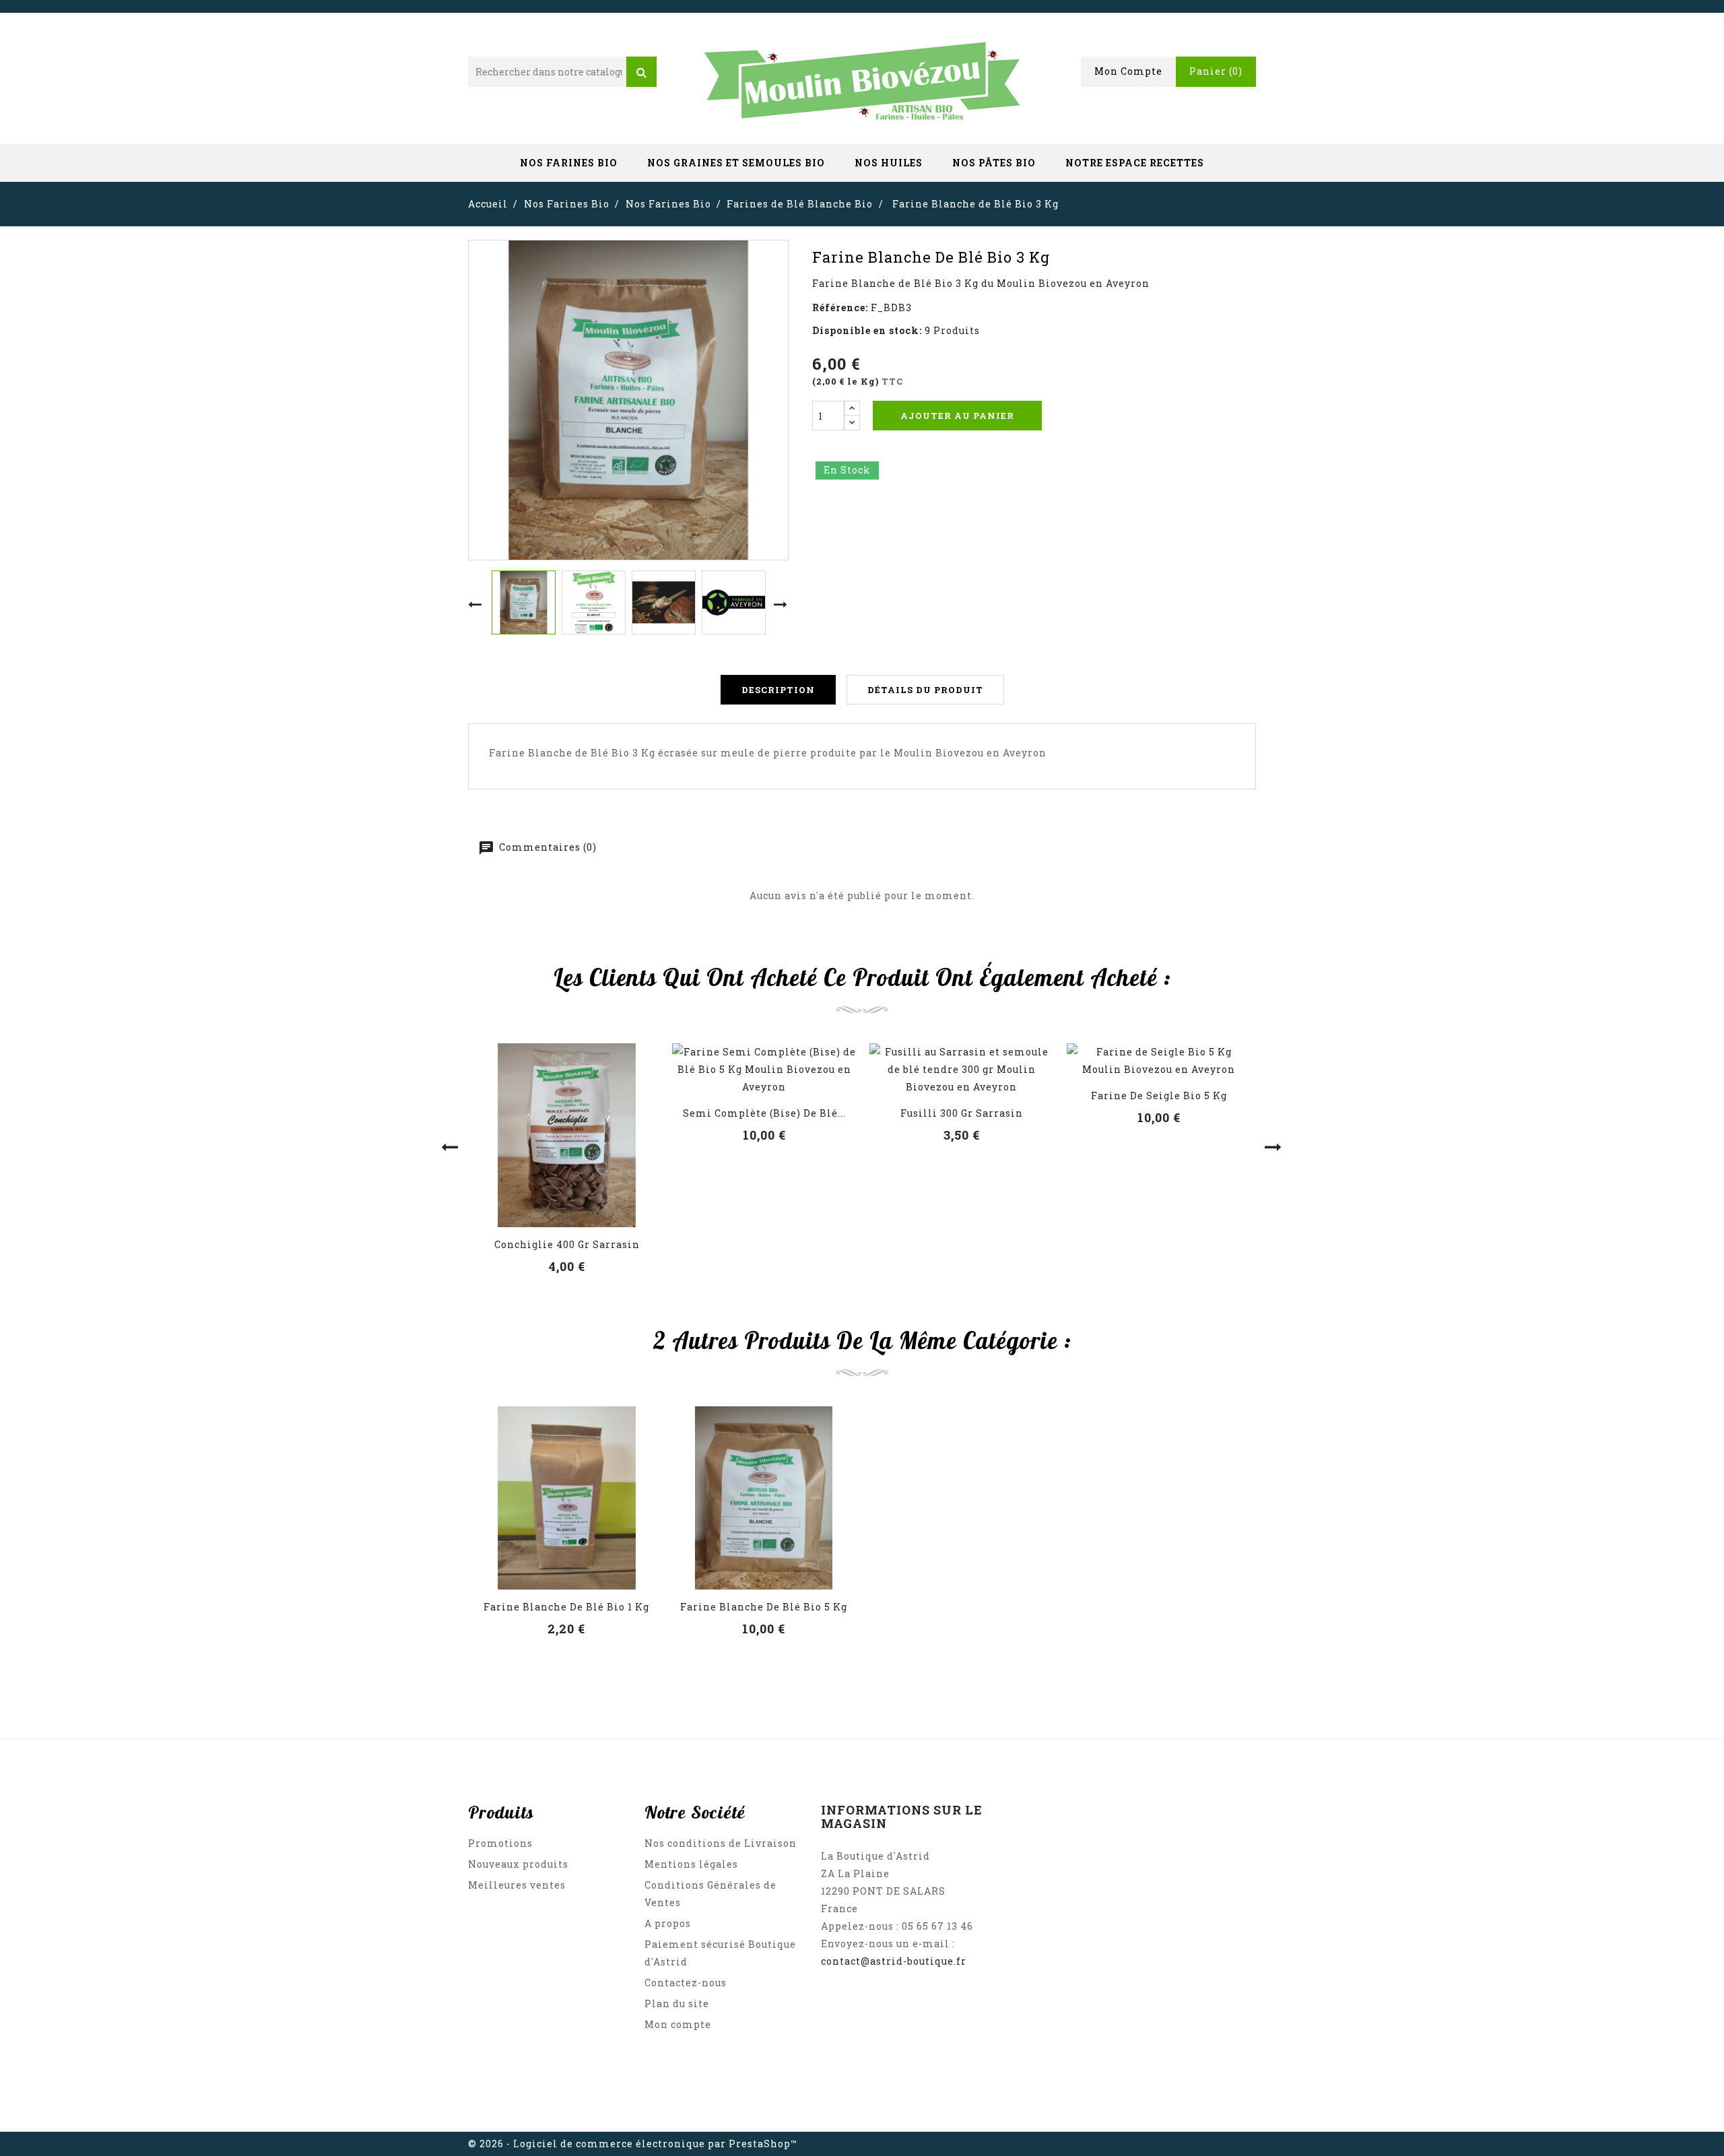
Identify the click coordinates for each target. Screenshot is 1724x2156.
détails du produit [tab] (925, 690)
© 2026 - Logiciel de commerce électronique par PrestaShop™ (633, 2144)
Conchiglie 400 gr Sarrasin (567, 1244)
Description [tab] (778, 690)
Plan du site (677, 2003)
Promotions (500, 1843)
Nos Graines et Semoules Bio (736, 163)
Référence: (840, 307)
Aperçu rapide (567, 1115)
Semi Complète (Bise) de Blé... (764, 1113)
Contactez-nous (686, 1983)
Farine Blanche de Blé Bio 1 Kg (566, 1607)
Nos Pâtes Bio (994, 163)
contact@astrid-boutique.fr (894, 1961)
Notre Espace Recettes (1135, 163)
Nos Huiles (889, 163)
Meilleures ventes (517, 1885)
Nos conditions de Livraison (721, 1843)
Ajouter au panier (957, 416)
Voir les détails (567, 1146)
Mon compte (678, 2024)
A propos (668, 1923)
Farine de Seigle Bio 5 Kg (1159, 1096)
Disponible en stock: (867, 330)
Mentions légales (691, 1864)
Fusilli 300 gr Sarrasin (962, 1113)
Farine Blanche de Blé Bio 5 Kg (764, 1607)
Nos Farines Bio (569, 163)
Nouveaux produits (518, 1864)
